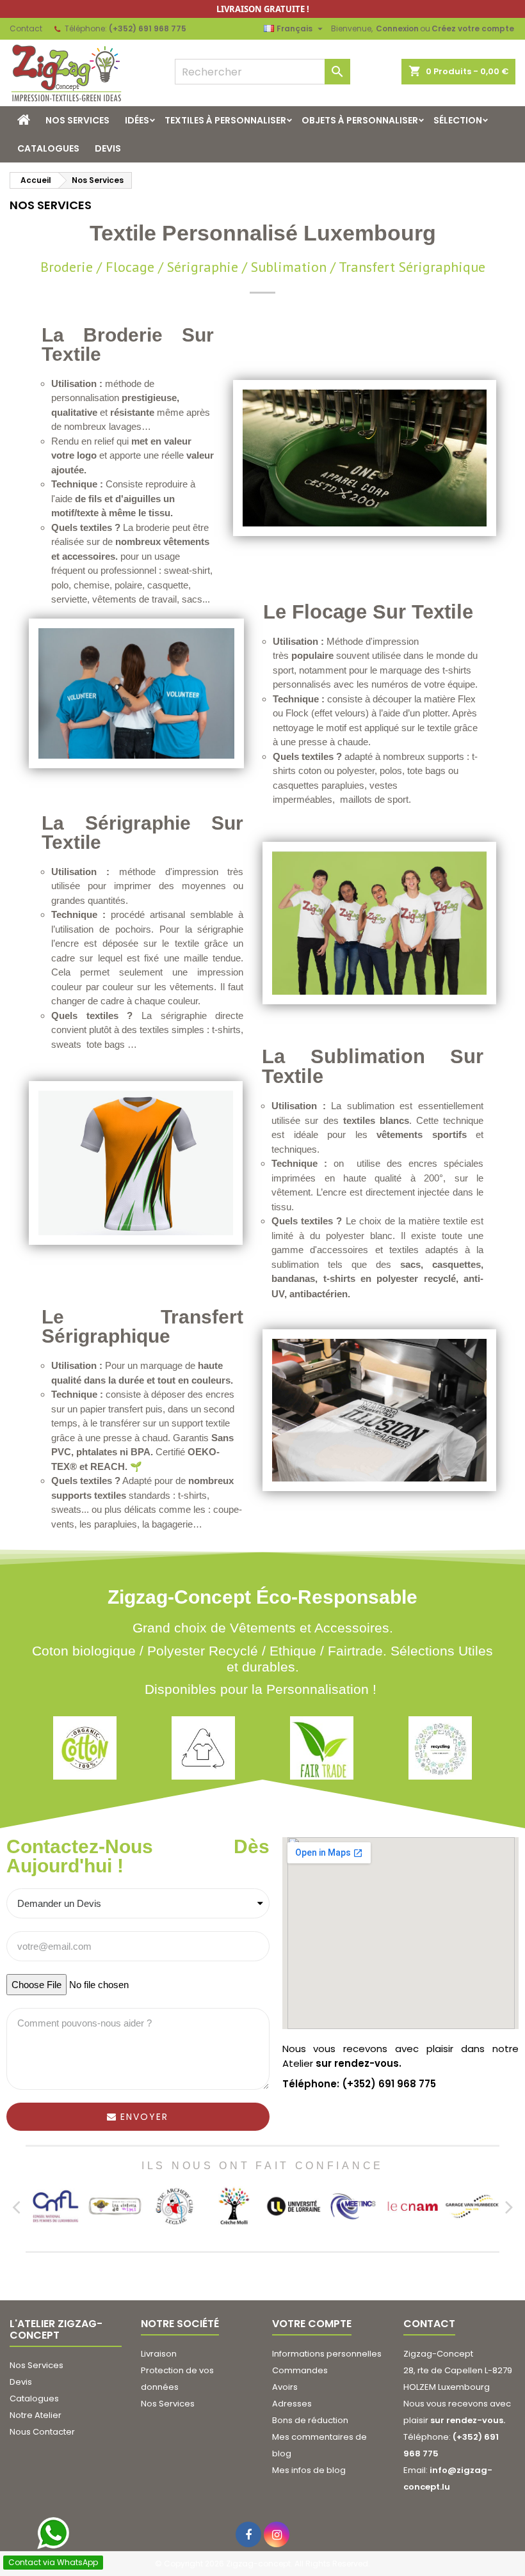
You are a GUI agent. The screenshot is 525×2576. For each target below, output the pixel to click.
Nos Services (77, 120)
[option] (55, 2206)
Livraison (159, 2354)
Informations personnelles (327, 2354)
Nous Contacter (42, 2432)
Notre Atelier (36, 2415)
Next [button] (509, 2206)
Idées (137, 120)
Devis (108, 148)
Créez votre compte (473, 28)
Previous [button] (16, 2206)
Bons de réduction (310, 2420)
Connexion (397, 28)
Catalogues (48, 148)
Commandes (300, 2370)
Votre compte (312, 2324)
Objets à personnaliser (360, 120)
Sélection (458, 120)
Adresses (292, 2404)
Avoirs (285, 2387)
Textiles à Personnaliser (225, 120)
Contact (26, 28)
